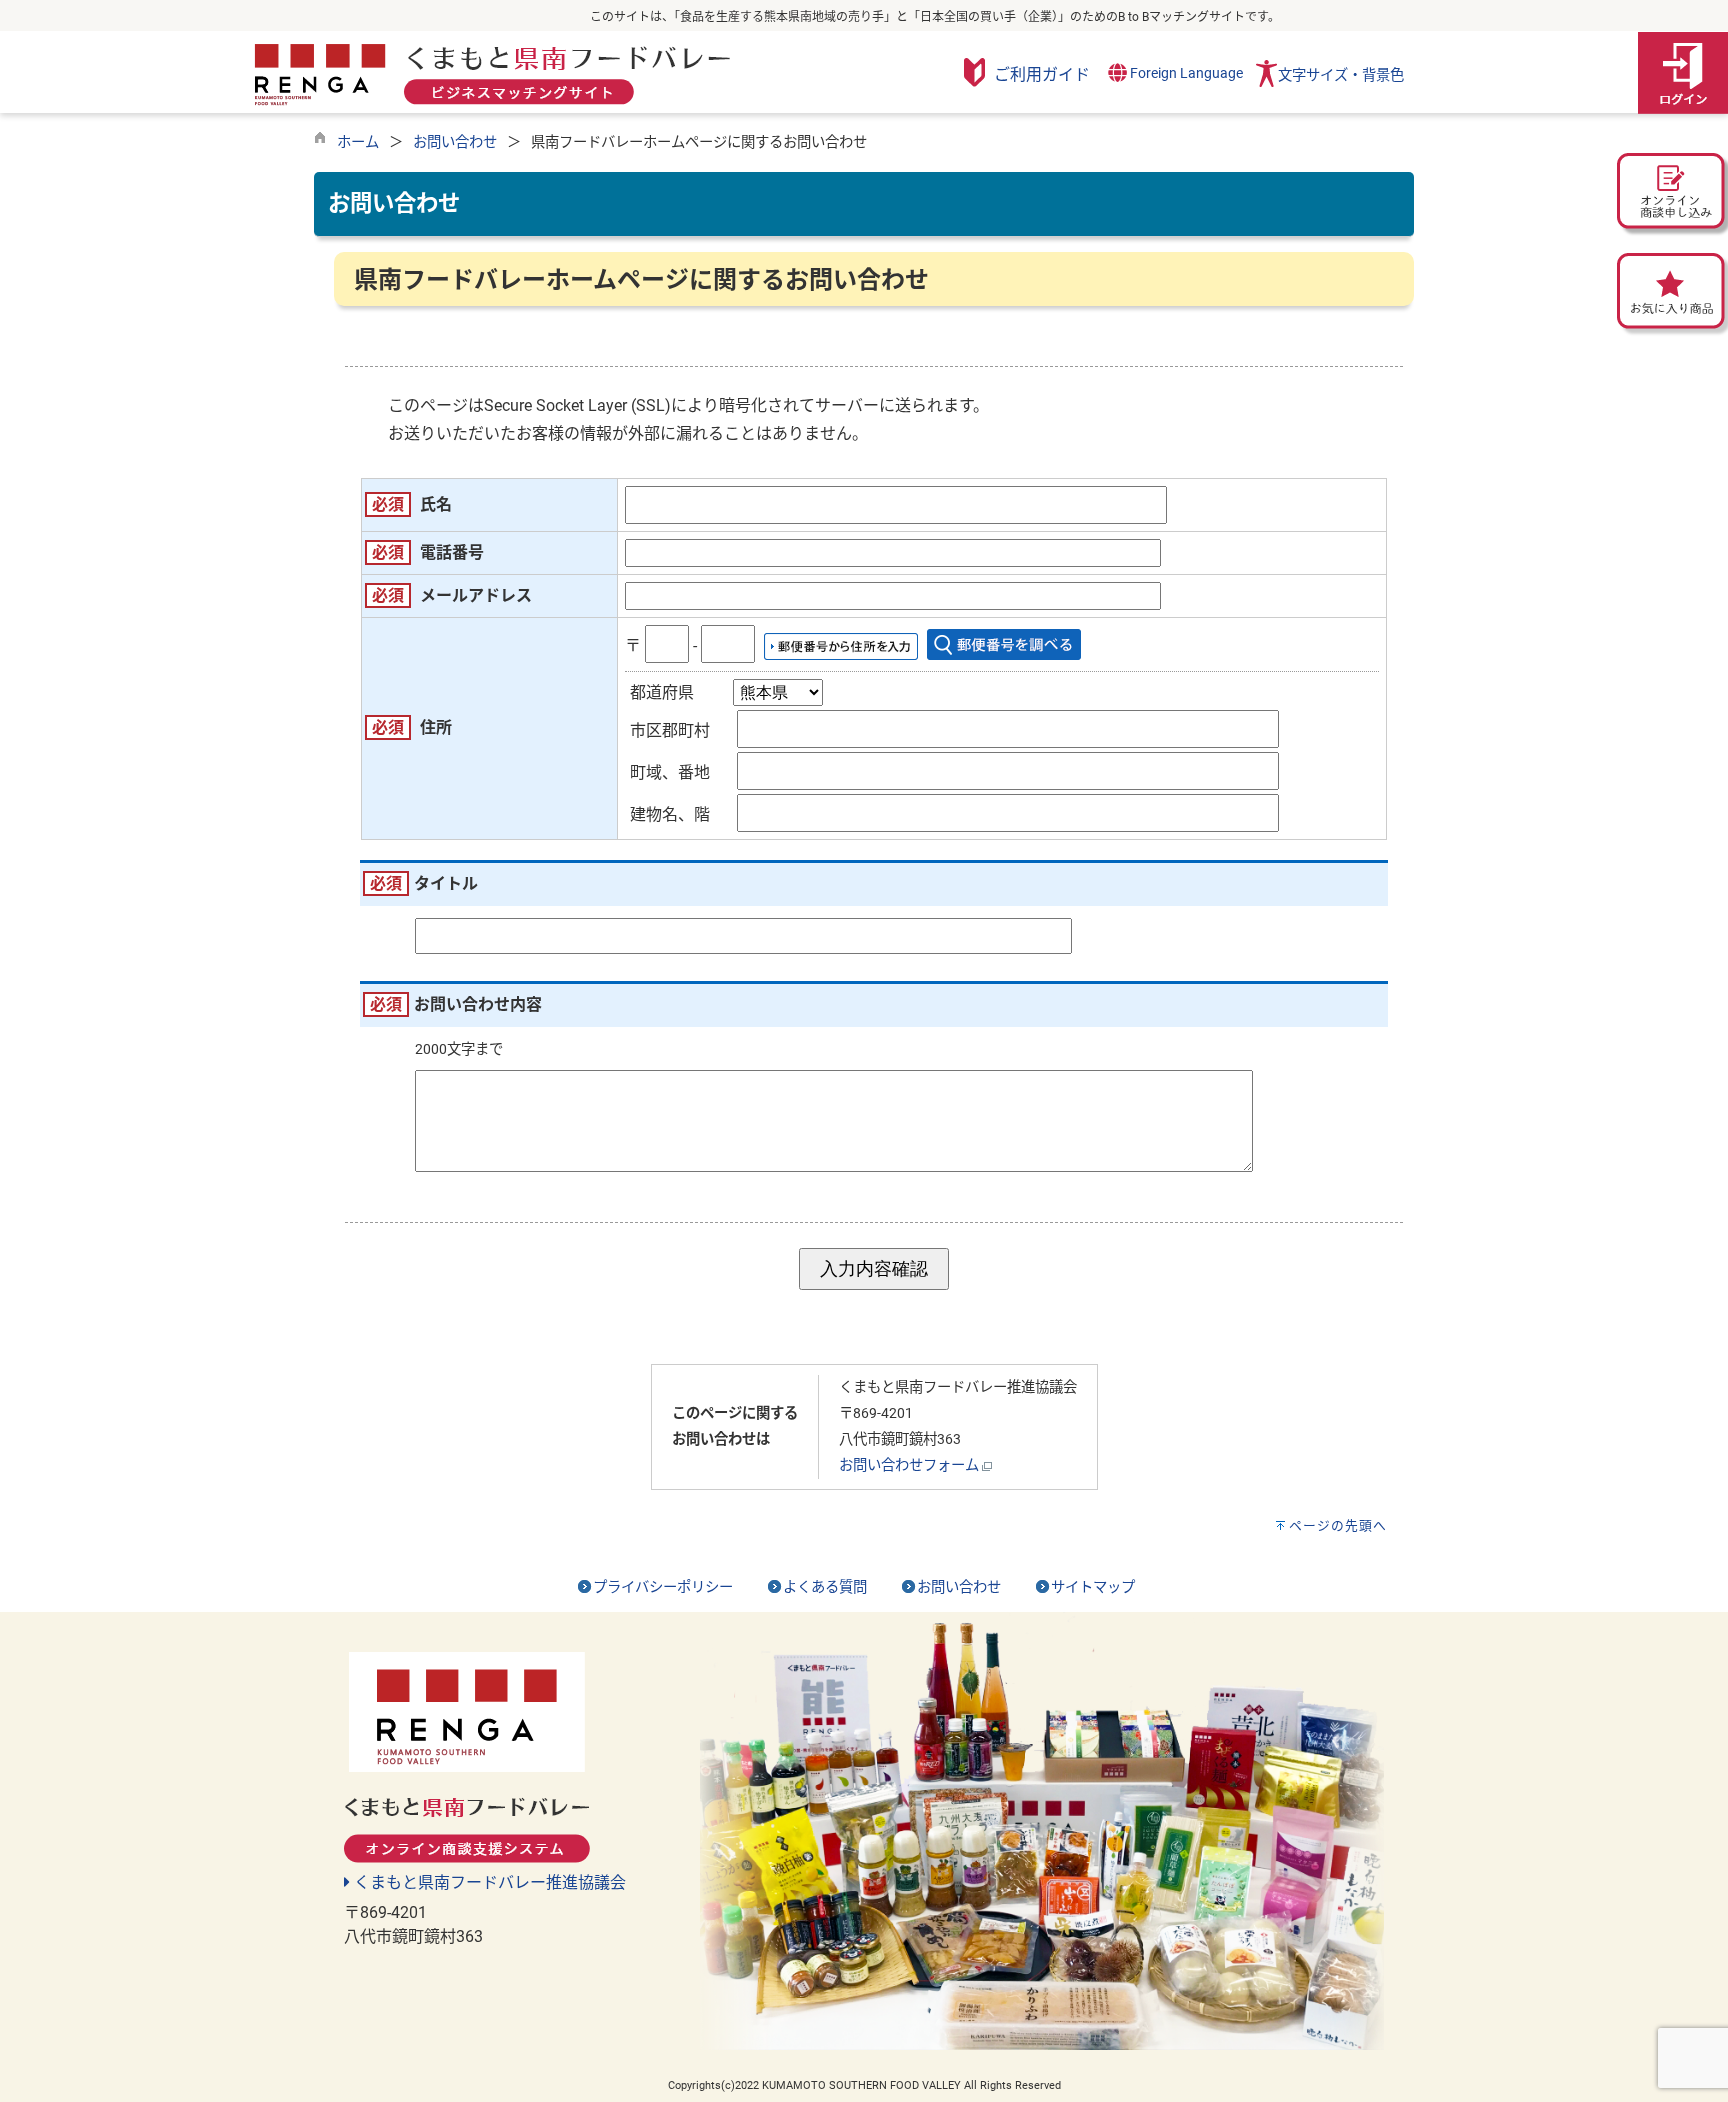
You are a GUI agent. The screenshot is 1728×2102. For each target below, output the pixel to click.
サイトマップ (1093, 1587)
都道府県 (662, 692)
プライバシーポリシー (663, 1587)
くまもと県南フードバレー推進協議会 (488, 1882)
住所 (436, 727)
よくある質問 (825, 1587)
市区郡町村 (670, 730)
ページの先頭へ (1338, 1525)
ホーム (358, 142)
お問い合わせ (455, 142)
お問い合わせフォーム (909, 1465)
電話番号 (452, 552)
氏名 (436, 504)
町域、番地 (670, 772)
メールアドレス (476, 595)
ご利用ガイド (1042, 74)
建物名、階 (670, 814)
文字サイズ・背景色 (1341, 75)
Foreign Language (1185, 73)
